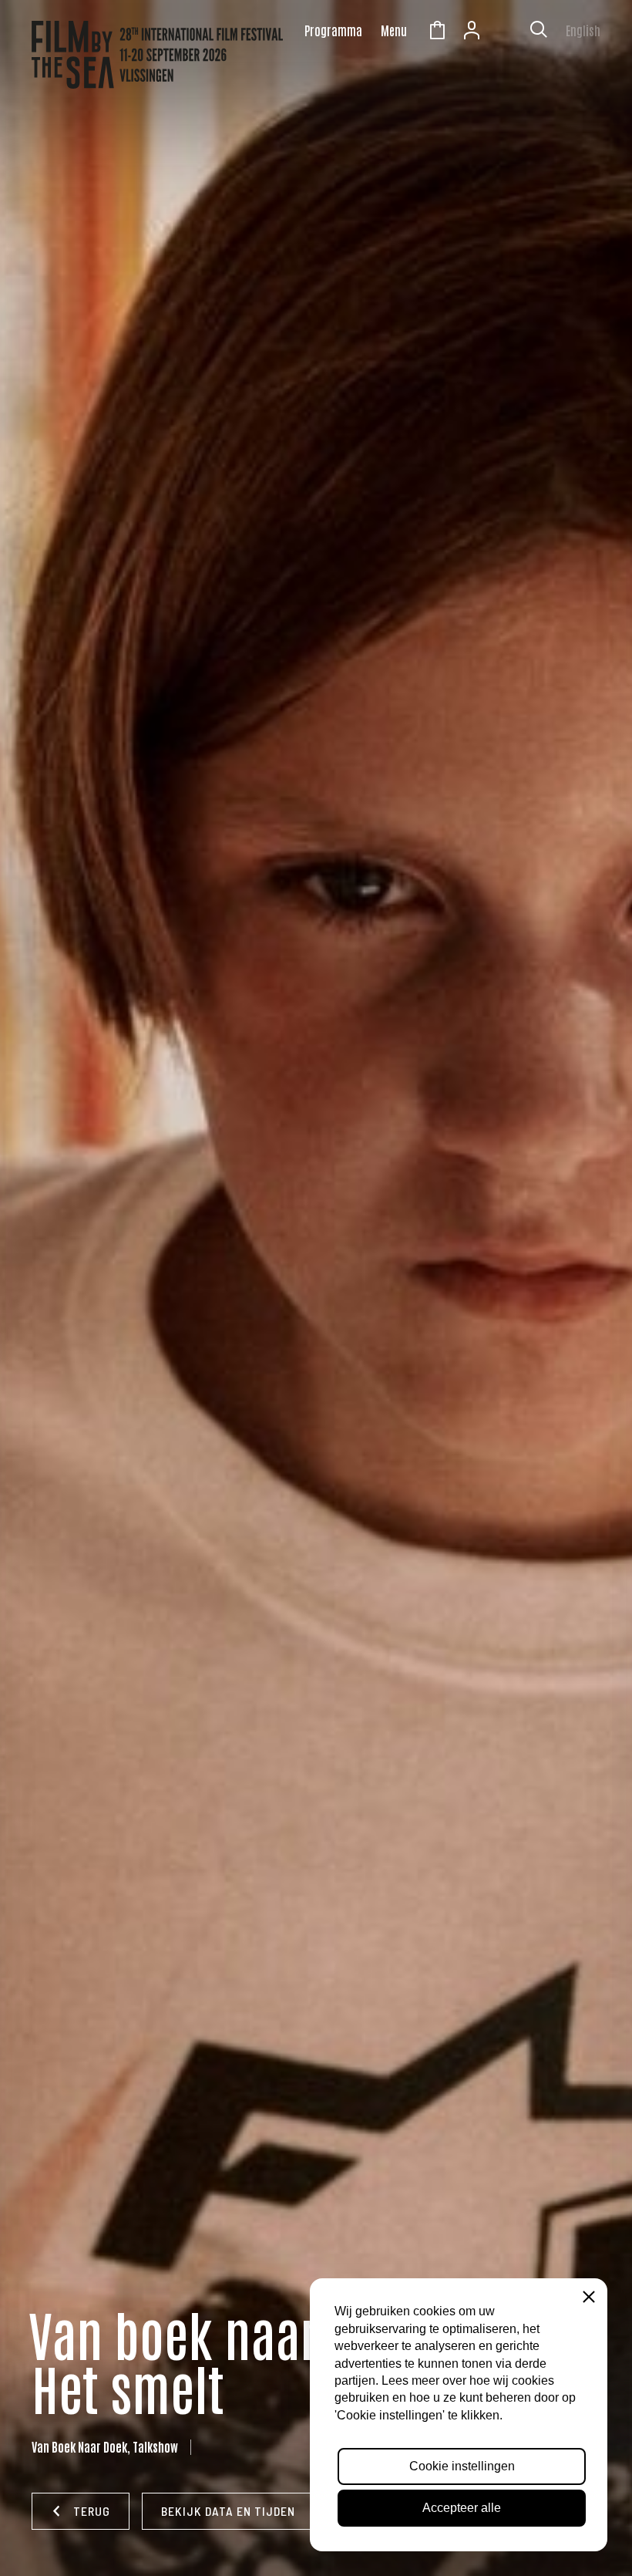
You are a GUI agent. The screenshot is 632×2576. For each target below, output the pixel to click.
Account (472, 32)
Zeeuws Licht (506, 32)
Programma (333, 30)
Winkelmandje (437, 32)
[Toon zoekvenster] (539, 32)
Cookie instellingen (462, 2466)
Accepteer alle (462, 2508)
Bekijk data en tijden (228, 2511)
